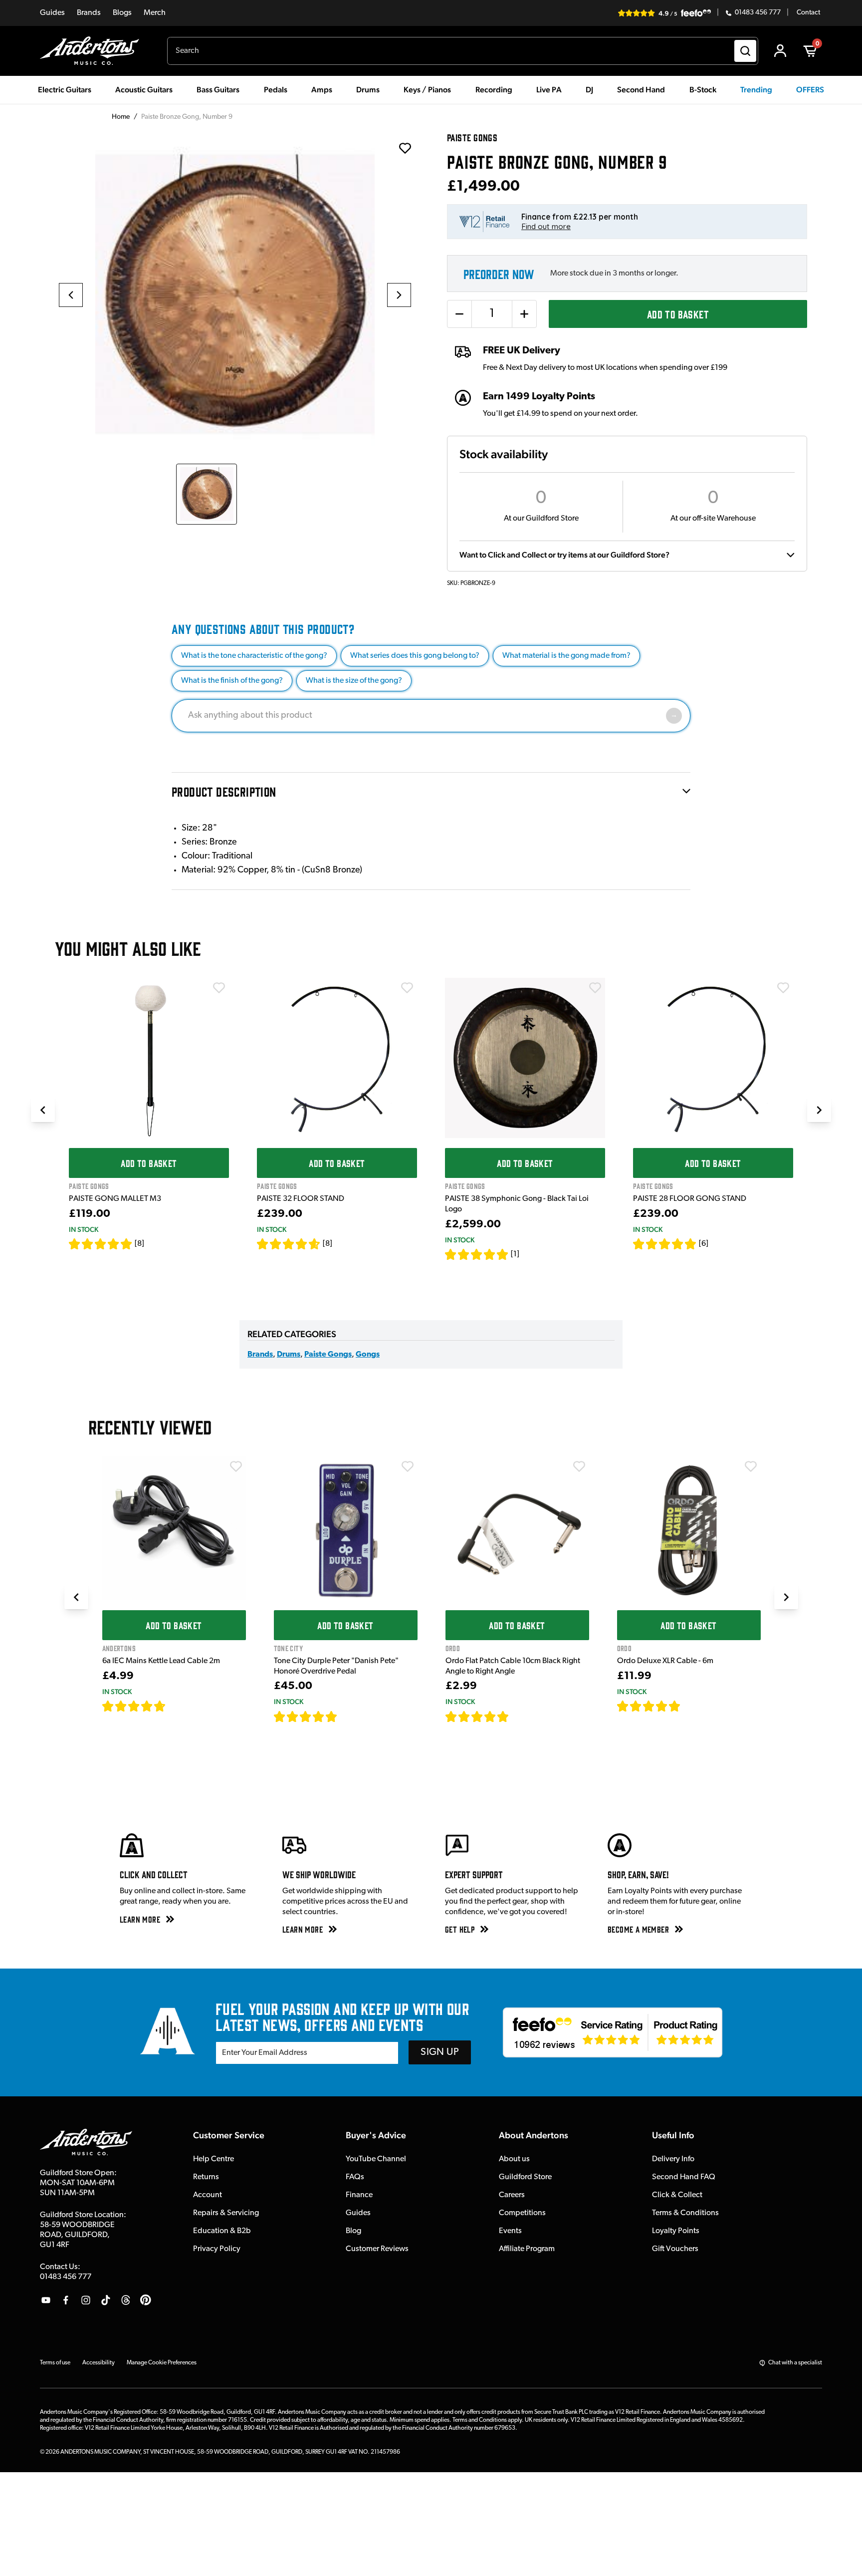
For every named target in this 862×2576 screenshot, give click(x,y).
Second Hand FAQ (684, 2177)
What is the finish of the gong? (232, 681)
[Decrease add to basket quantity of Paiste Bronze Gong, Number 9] (459, 314)
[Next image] (399, 295)
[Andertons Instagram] (86, 2300)
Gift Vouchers (675, 2249)
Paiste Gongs (328, 1355)
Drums (289, 1355)
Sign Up (440, 2052)
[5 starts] (101, 1244)
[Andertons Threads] (126, 2300)
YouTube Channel (376, 2159)
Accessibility (99, 2363)
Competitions (522, 2213)
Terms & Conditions (685, 2213)
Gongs (368, 1355)
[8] (139, 1244)
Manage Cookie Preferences (162, 2363)
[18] (689, 1706)
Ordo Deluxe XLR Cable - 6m (665, 1661)
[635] (177, 1706)
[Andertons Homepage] (94, 51)
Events (510, 2231)
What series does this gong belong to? (415, 656)
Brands (89, 13)
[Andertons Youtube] (46, 2300)
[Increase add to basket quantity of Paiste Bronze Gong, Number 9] (524, 314)
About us (514, 2159)
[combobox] (463, 51)
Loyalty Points (676, 2231)
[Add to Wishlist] (219, 988)
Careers (512, 2195)
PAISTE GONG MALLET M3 (115, 1199)
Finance (359, 2195)
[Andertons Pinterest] (146, 2300)
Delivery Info (673, 2159)
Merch (155, 13)
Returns (206, 2177)
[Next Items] (819, 1110)
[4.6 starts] (289, 1244)
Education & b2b (222, 2231)
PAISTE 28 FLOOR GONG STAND (690, 1199)
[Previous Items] (43, 1110)
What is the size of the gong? (354, 681)
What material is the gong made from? (566, 656)
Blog (353, 2231)
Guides (52, 13)
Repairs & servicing (226, 2213)
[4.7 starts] (134, 1706)
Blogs (122, 13)
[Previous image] (71, 295)
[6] (704, 1244)
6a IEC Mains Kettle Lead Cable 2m (161, 1661)
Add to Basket (678, 314)
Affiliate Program (527, 2249)
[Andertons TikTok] (106, 2300)
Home (121, 117)
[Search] (745, 51)
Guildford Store (525, 2177)
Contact (808, 13)
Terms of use (55, 2363)
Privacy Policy (217, 2249)
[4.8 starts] (665, 1244)
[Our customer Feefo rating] (613, 2032)
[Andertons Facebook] (66, 2300)
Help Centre (214, 2159)
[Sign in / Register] (780, 51)
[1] (515, 1254)
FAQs (355, 2177)
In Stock (84, 1229)
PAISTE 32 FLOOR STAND (301, 1199)
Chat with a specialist (795, 2363)
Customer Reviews (377, 2249)
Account (208, 2195)
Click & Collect (677, 2195)
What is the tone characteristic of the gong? (254, 656)
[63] (518, 1717)
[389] (349, 1717)
